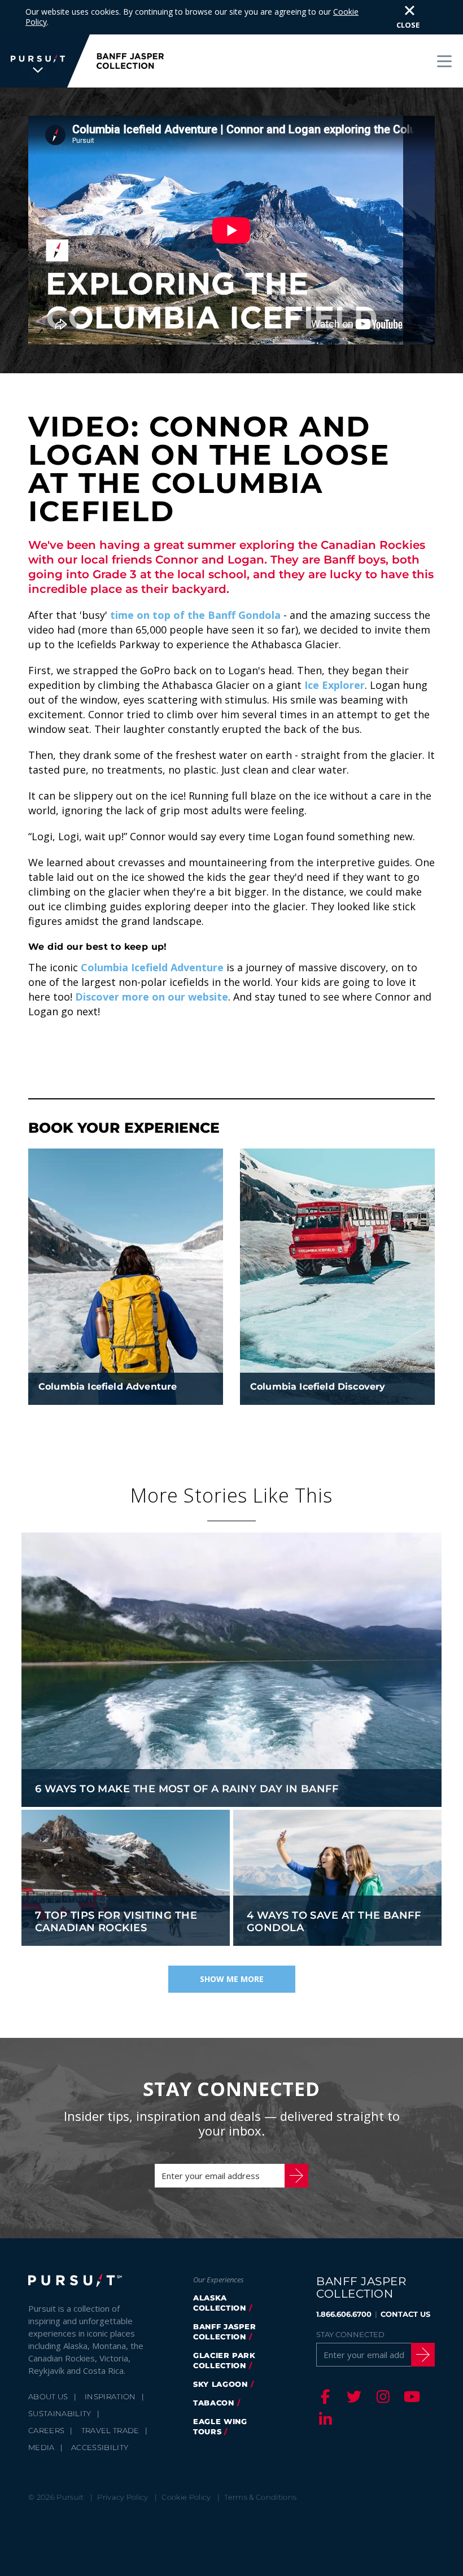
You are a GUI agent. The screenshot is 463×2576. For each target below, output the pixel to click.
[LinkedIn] (324, 2419)
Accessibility (100, 2447)
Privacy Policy (123, 2497)
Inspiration (110, 2396)
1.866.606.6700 (344, 2314)
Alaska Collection (220, 2303)
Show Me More (232, 1979)
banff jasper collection (225, 2332)
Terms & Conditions (260, 2497)
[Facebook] (324, 2396)
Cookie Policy (186, 2497)
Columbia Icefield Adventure (152, 967)
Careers (46, 2430)
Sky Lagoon (220, 2384)
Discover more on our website (152, 997)
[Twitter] (352, 2396)
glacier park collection (224, 2360)
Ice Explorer (335, 685)
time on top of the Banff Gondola (195, 615)
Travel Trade (110, 2430)
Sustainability (60, 2413)
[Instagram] (381, 2396)
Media (42, 2447)
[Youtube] (410, 2396)
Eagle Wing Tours (220, 2426)
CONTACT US (405, 2314)
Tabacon (214, 2403)
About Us (48, 2396)
